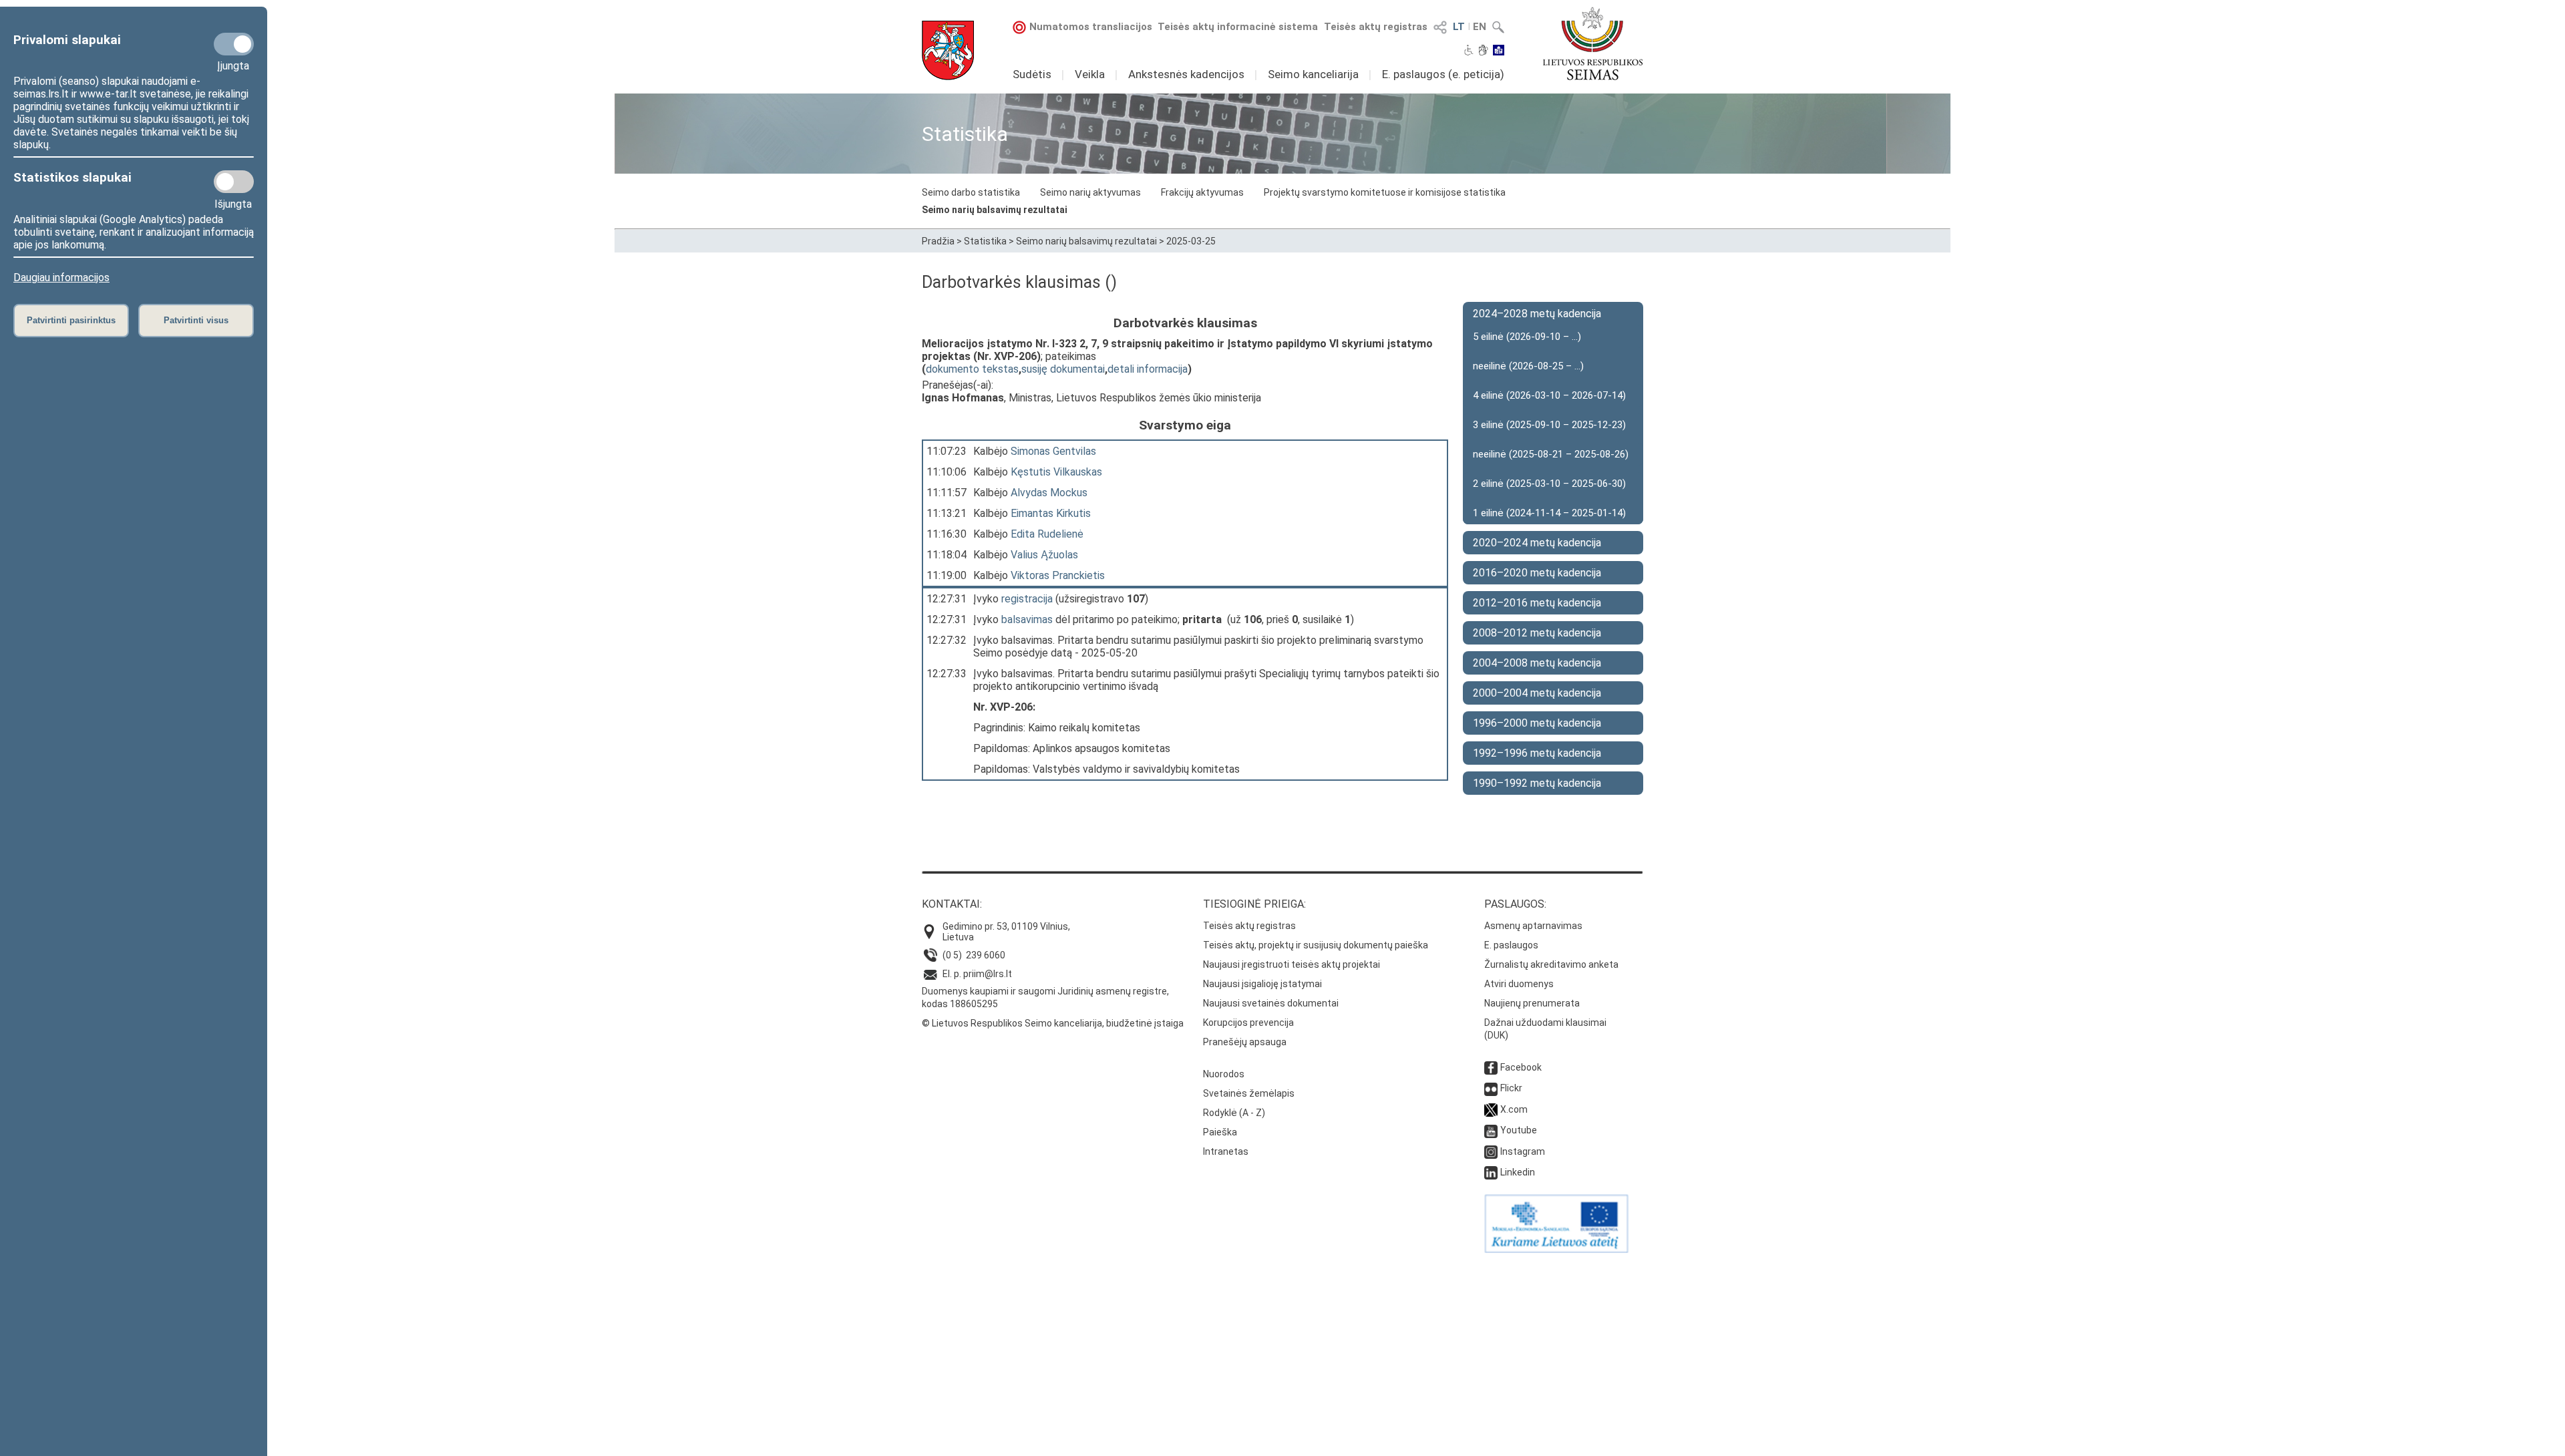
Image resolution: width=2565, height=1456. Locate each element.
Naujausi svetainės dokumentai (1271, 1003)
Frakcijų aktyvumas (1202, 192)
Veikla (1090, 74)
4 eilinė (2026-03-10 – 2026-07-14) (1549, 395)
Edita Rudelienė (1047, 534)
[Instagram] (1491, 1151)
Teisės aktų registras (1376, 27)
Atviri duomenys (1519, 984)
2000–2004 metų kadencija (1537, 693)
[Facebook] (1491, 1067)
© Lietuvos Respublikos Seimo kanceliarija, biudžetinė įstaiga (1053, 1023)
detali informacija (1148, 369)
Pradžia (938, 241)
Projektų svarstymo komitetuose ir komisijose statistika (1385, 192)
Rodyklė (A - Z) (1234, 1113)
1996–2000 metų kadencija (1537, 723)
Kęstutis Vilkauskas (1056, 472)
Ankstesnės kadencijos (1186, 74)
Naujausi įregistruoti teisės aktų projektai (1292, 964)
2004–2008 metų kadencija (1537, 663)
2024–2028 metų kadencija (1537, 314)
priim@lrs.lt (988, 974)
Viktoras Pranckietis (1058, 575)
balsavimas (1027, 619)
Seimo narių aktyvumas (1090, 192)
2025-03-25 (1191, 241)
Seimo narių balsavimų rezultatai (995, 210)
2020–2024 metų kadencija (1537, 543)
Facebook (1521, 1067)
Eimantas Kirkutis (1051, 513)
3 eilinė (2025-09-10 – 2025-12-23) (1549, 425)
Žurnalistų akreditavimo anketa (1551, 964)
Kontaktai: (952, 904)
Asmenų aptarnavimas (1533, 926)
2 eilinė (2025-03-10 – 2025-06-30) (1549, 484)
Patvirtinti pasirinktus (71, 320)
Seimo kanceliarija (1313, 74)
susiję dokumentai (1063, 369)
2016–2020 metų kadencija (1537, 573)
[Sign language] (1483, 51)
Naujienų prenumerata (1532, 1003)
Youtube (1519, 1130)
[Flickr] (1491, 1088)
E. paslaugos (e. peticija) (1443, 74)
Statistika (985, 241)
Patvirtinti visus (196, 320)
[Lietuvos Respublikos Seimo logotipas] (1593, 43)
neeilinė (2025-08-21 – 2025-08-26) (1551, 454)
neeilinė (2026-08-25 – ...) (1528, 366)
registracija (1027, 599)
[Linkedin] (1491, 1172)
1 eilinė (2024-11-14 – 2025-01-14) (1549, 513)
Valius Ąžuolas (1044, 555)
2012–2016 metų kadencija (1537, 603)
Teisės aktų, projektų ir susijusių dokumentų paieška (1316, 945)
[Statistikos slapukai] (234, 182)
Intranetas (1226, 1151)
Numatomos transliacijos (1091, 27)
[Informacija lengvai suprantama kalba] (1499, 51)
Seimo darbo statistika (971, 192)
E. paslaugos (1511, 945)
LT (1459, 27)
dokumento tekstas (972, 369)
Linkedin (1518, 1172)
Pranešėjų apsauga (1245, 1042)
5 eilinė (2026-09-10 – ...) (1527, 337)
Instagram (1523, 1151)
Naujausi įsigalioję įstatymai (1262, 984)
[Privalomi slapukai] (234, 44)
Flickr (1511, 1088)
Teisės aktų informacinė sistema (1238, 27)
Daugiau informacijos (61, 278)
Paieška (1220, 1132)
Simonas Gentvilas (1053, 451)
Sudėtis (1032, 74)
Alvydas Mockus (1049, 493)
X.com (1514, 1109)
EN (1480, 27)
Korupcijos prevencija (1248, 1023)
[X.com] (1491, 1109)
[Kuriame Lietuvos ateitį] (1556, 1250)
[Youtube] (1491, 1130)
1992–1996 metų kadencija (1537, 753)
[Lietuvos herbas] (948, 50)
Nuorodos (1224, 1074)
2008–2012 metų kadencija (1537, 633)
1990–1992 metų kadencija (1537, 783)
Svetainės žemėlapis (1249, 1093)
